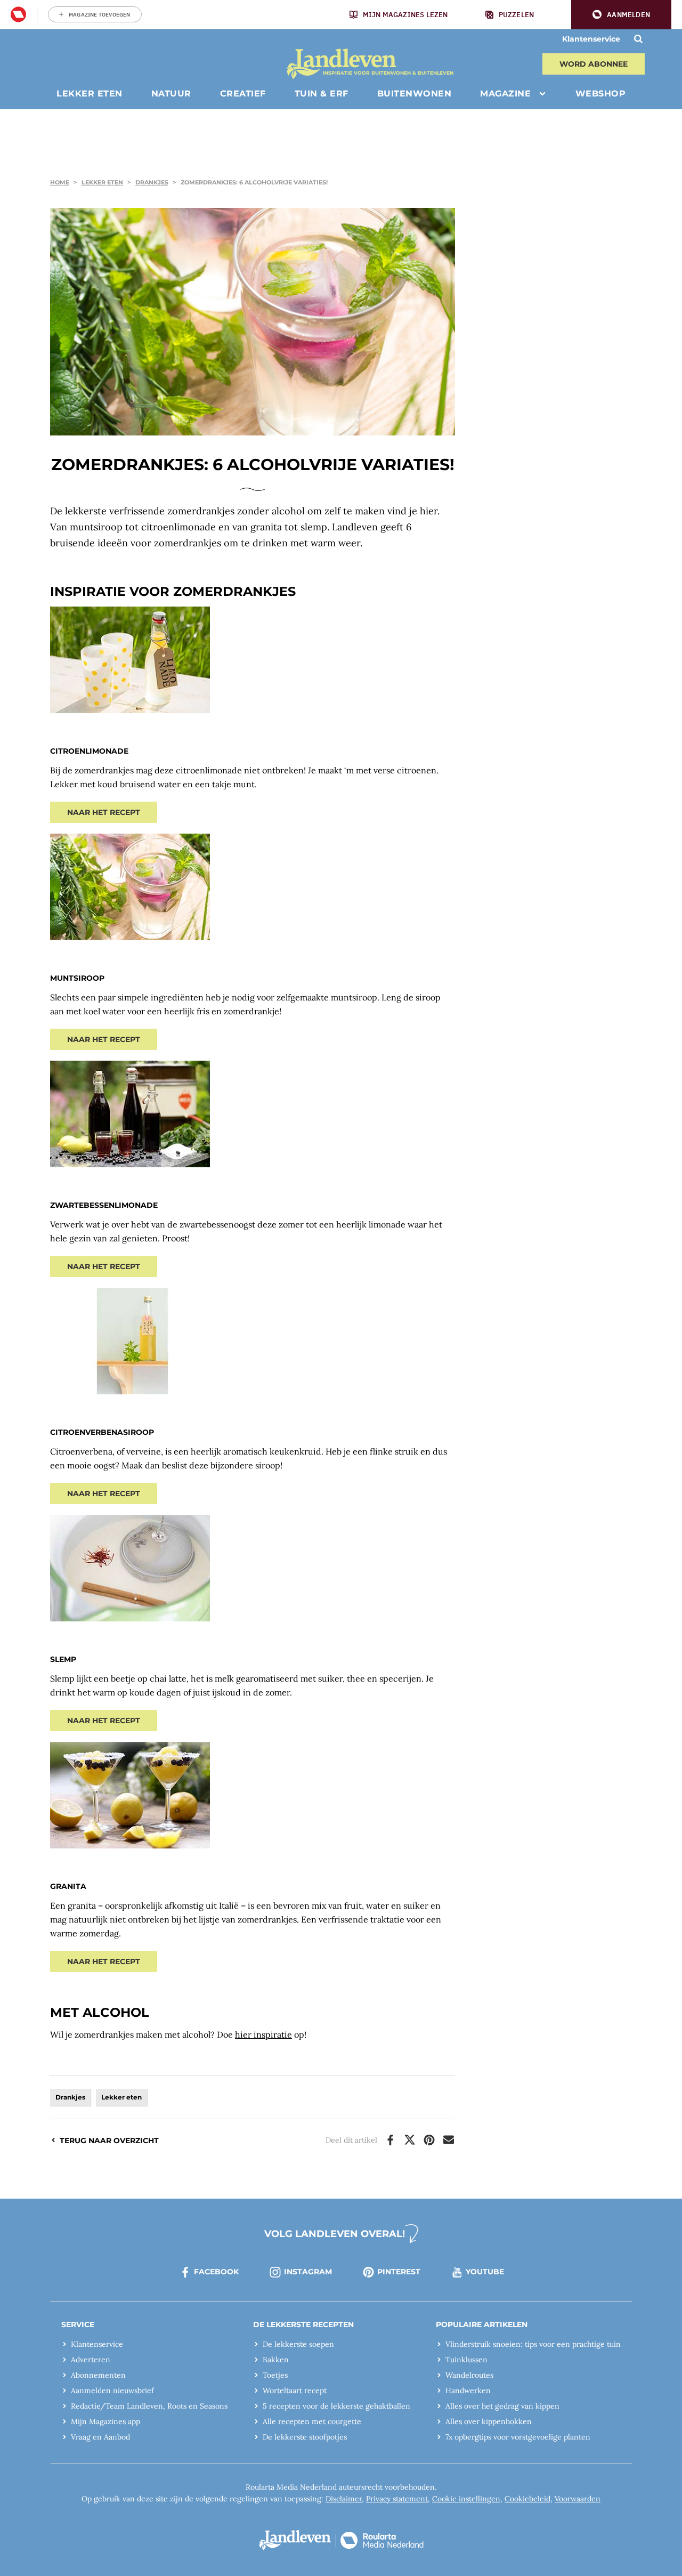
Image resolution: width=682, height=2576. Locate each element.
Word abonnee (594, 64)
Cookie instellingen (466, 2499)
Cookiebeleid (527, 2499)
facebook (216, 2272)
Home (60, 182)
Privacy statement (397, 2499)
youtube (485, 2272)
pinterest (399, 2272)
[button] (621, 15)
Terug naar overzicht (109, 2141)
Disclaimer (344, 2499)
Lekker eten (102, 182)
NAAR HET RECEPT (104, 812)
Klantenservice (591, 39)
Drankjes (152, 182)
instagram (308, 2272)
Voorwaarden (578, 2499)
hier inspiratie (263, 2034)
